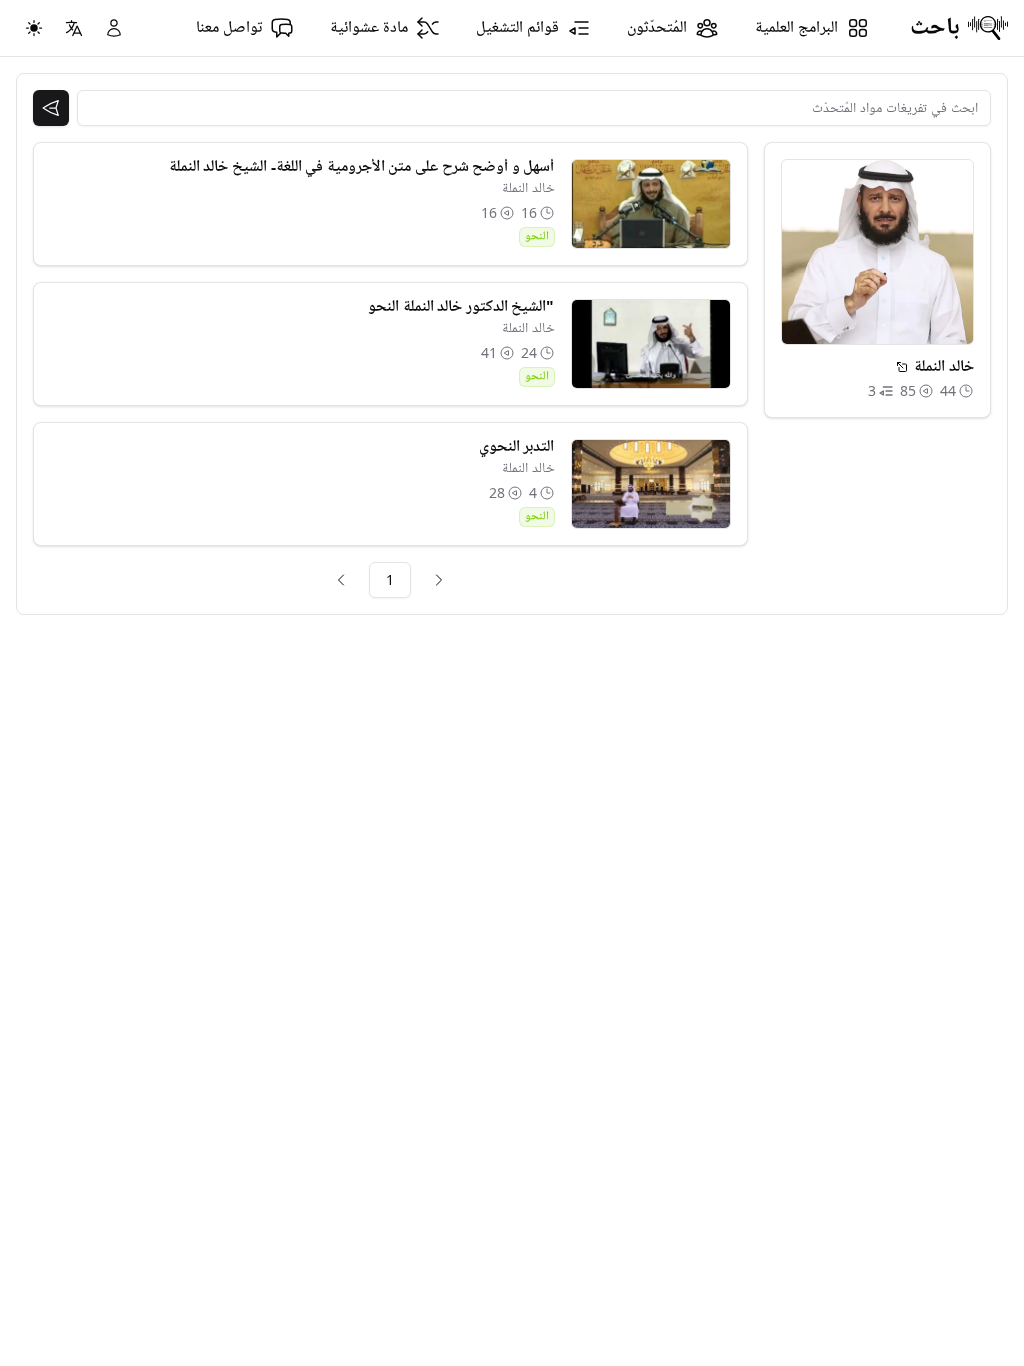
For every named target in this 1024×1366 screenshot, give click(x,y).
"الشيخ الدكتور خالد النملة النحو (461, 307)
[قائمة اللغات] (74, 28)
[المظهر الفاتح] (34, 28)
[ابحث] (51, 108)
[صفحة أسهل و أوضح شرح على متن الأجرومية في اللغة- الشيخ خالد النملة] (651, 204)
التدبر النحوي (517, 447)
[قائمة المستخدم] (114, 28)
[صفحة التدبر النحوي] (651, 484)
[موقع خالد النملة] (902, 367)
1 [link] (390, 579)
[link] (439, 580)
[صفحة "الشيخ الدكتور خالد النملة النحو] (651, 344)
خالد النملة (528, 188)
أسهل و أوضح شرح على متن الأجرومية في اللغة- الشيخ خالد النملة (362, 167)
